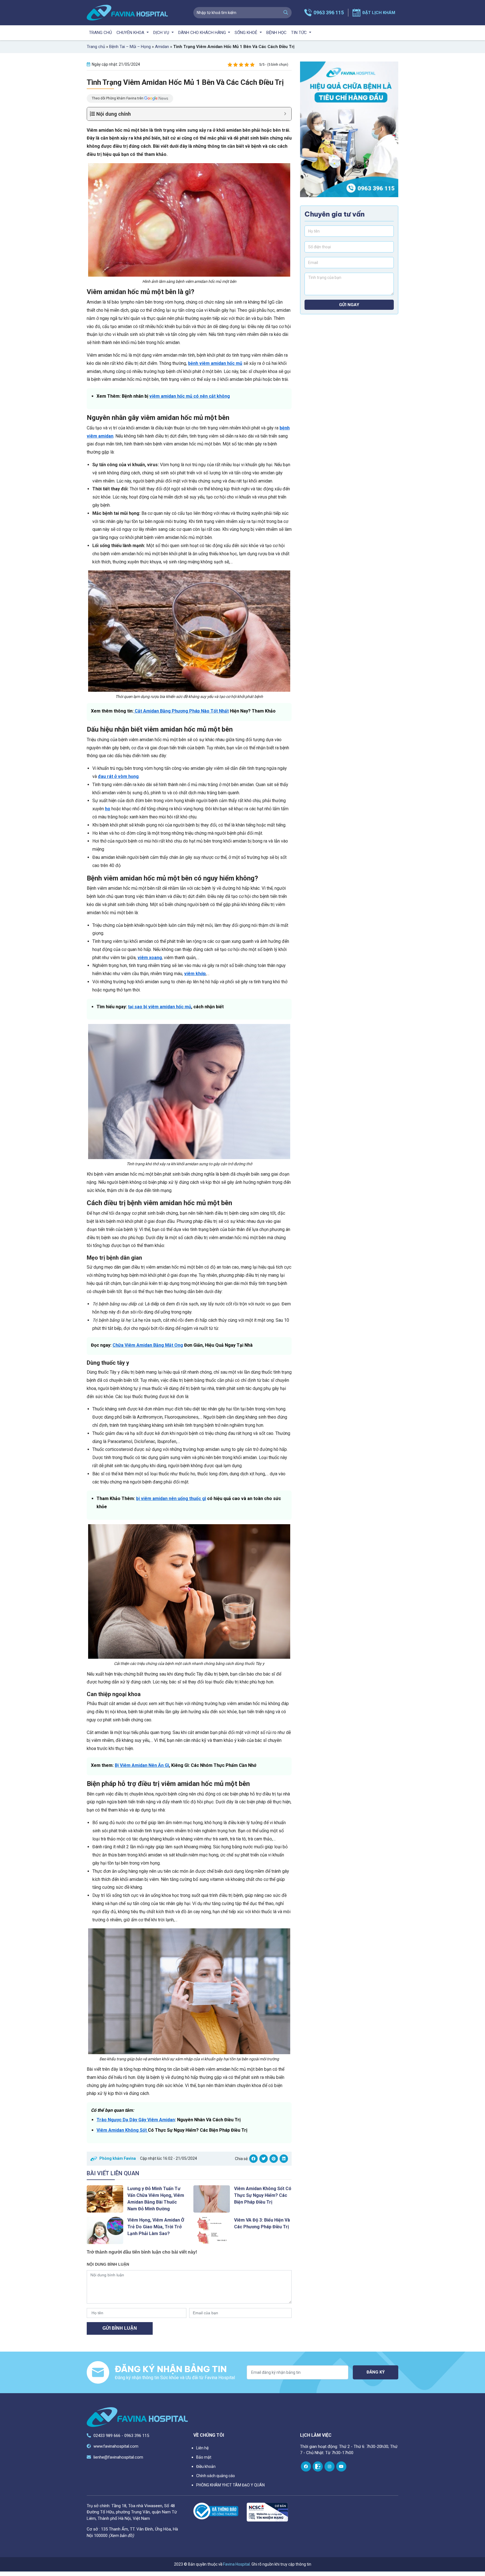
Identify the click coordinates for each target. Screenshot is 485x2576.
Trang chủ (100, 33)
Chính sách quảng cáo (216, 2476)
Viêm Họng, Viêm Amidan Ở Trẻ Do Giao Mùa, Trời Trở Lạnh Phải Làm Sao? (156, 2227)
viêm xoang (150, 958)
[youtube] (341, 2466)
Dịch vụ (162, 33)
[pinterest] (274, 2159)
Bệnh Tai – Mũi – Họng (130, 47)
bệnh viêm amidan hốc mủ (215, 363)
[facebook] (253, 2159)
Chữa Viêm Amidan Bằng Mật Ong (148, 1345)
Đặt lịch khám (379, 13)
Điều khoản (206, 2466)
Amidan (162, 47)
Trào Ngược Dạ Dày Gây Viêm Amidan (136, 2120)
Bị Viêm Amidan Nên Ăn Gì (142, 1765)
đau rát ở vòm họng (118, 776)
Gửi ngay (349, 305)
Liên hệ (202, 2448)
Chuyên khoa (131, 33)
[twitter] (264, 2159)
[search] (286, 13)
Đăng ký (376, 2372)
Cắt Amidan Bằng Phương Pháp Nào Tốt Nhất (181, 711)
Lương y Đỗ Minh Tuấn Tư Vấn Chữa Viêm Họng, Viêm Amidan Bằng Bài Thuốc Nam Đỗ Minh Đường (156, 2199)
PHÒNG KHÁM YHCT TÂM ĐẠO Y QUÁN (230, 2485)
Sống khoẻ (247, 33)
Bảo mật (204, 2457)
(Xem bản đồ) (121, 2536)
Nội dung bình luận (108, 2264)
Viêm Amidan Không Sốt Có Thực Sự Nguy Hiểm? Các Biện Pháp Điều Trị (263, 2195)
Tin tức (299, 33)
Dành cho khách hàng (203, 33)
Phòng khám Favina (118, 2158)
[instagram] (330, 2466)
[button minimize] (285, 114)
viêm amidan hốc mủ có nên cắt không (190, 396)
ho (108, 809)
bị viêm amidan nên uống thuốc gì (171, 1499)
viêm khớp (195, 974)
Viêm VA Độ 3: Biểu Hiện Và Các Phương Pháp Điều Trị (262, 2223)
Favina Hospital (236, 2564)
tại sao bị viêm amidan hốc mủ (160, 1007)
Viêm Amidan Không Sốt (122, 2130)
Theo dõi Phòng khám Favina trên (118, 98)
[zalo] (318, 2466)
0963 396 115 (329, 12)
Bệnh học (276, 33)
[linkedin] (284, 2159)
